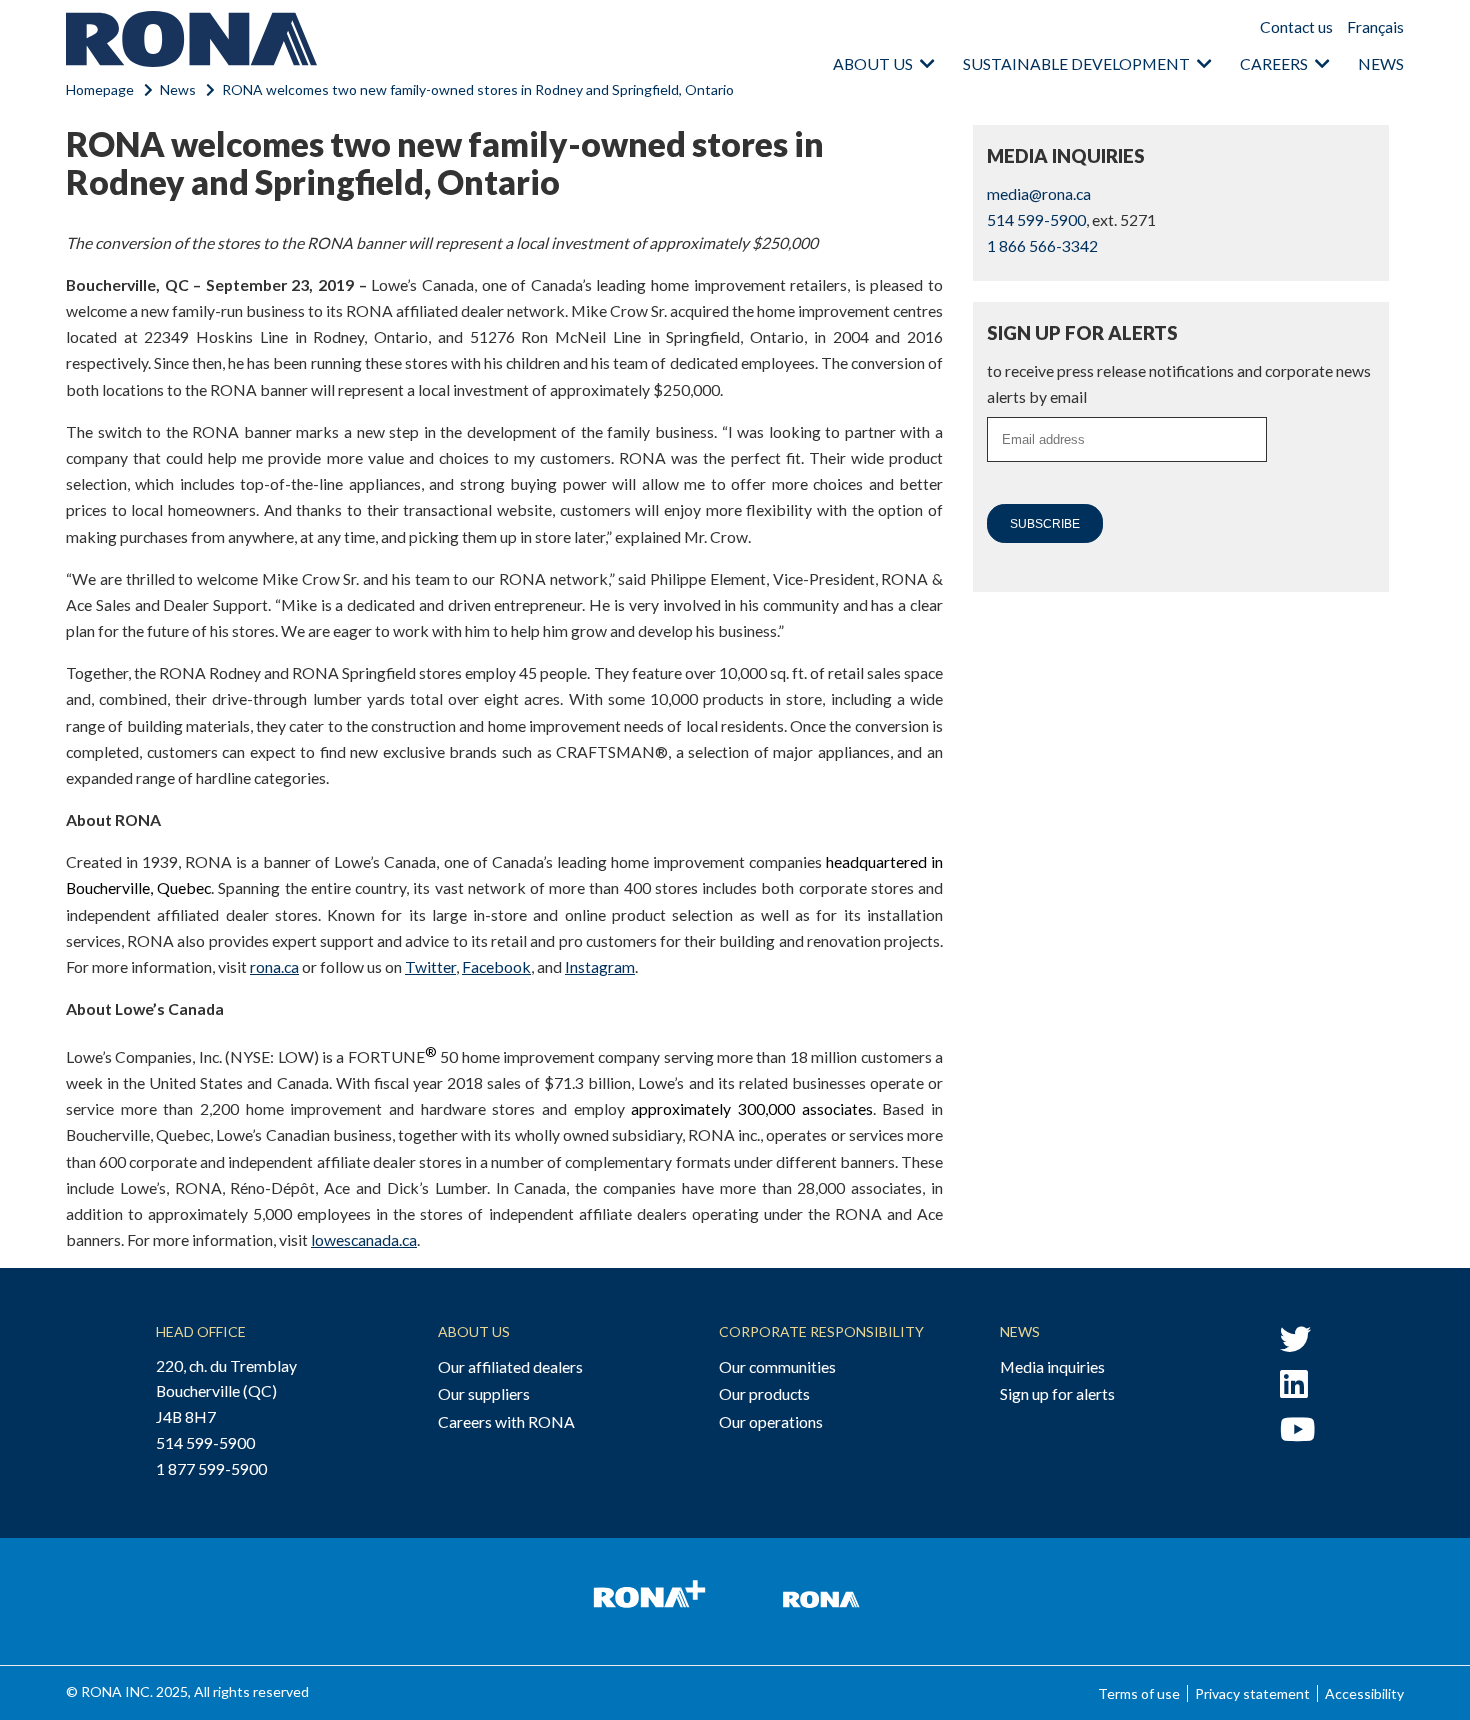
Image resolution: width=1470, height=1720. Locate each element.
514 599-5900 (1036, 219)
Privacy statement (1252, 1693)
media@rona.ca (1039, 193)
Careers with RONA (506, 1421)
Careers (1274, 63)
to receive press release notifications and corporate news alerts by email (1179, 383)
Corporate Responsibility (821, 1331)
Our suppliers (484, 1393)
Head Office (201, 1331)
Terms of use (1139, 1693)
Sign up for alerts (1057, 1393)
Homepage (100, 89)
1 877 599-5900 (211, 1468)
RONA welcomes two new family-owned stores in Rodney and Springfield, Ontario (478, 89)
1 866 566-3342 (1042, 245)
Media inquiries (1052, 1366)
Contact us (1296, 26)
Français (1375, 26)
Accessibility (1364, 1693)
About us (873, 63)
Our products (764, 1393)
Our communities (777, 1366)
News (1381, 63)
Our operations (771, 1421)
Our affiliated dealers (510, 1366)
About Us (474, 1331)
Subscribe (1045, 524)
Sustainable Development (1076, 63)
